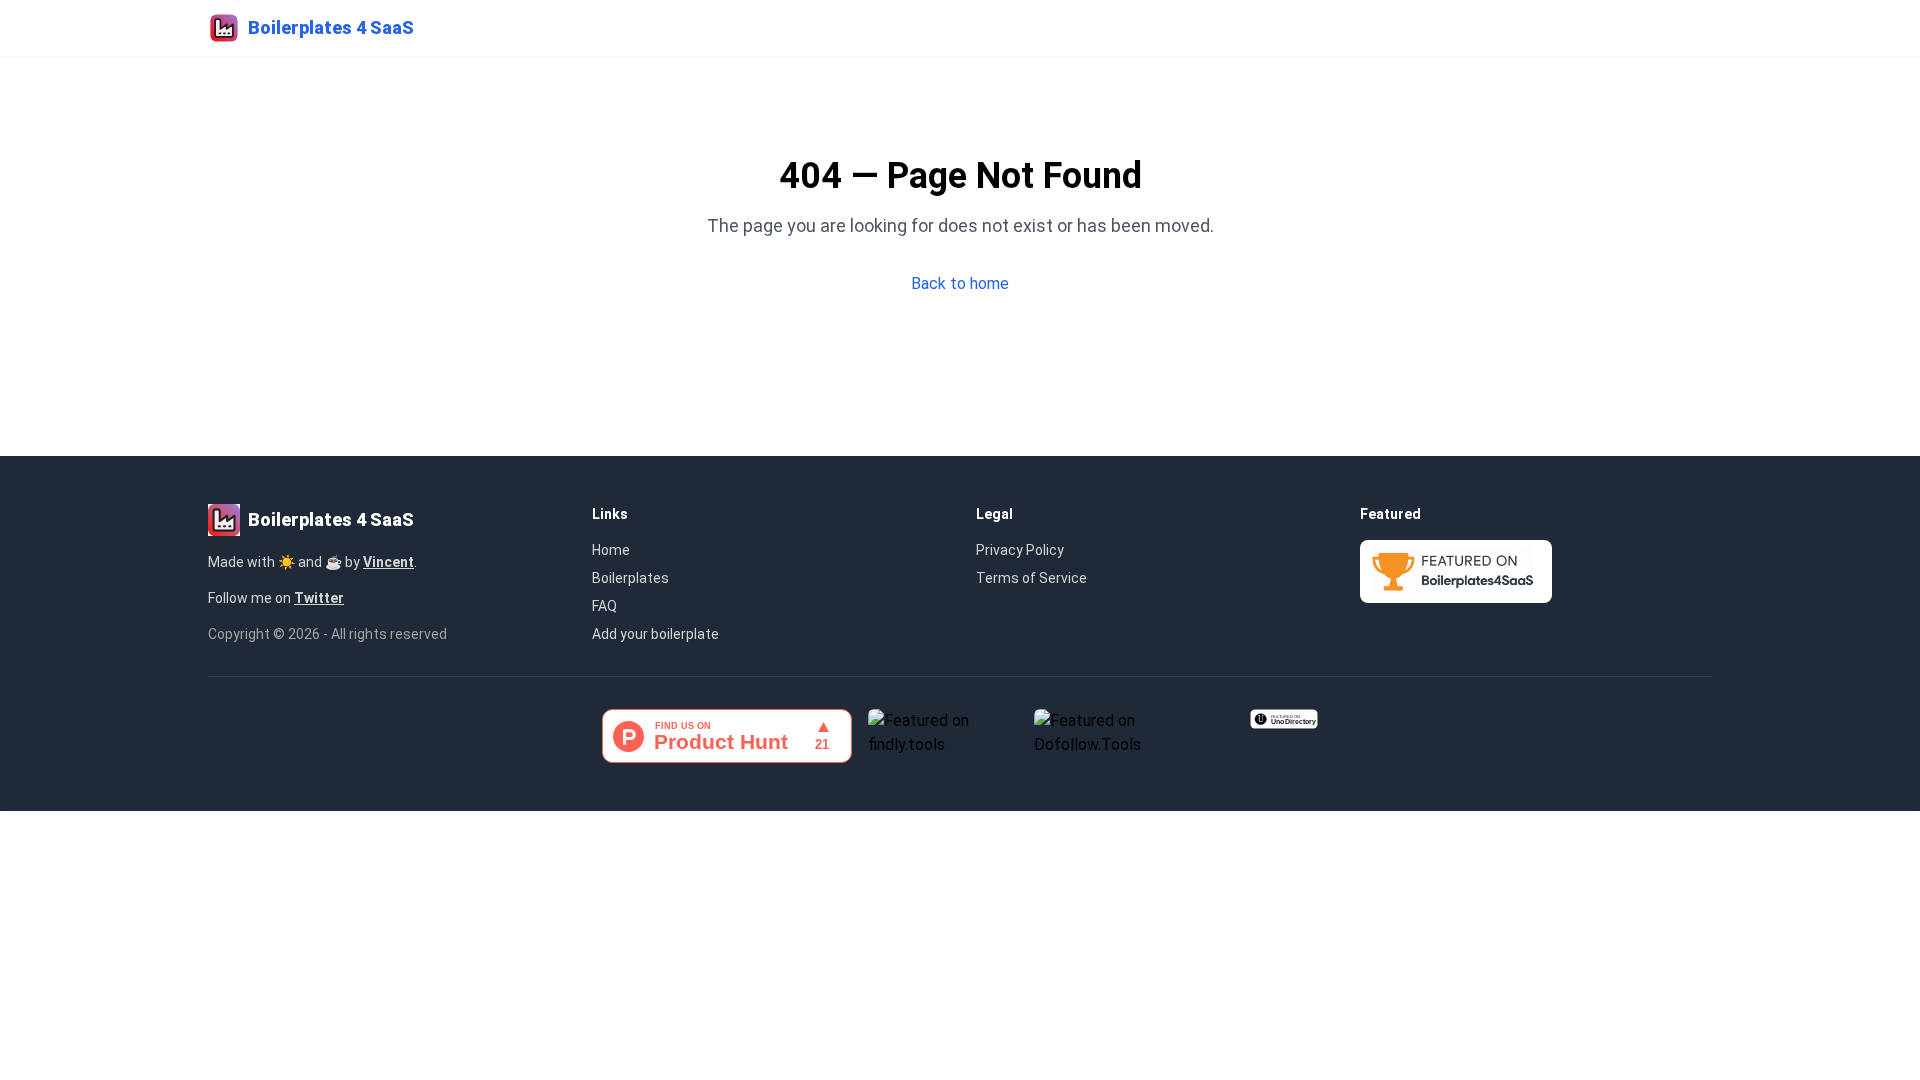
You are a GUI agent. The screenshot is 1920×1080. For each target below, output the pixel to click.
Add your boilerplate (655, 634)
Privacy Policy (1020, 550)
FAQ (604, 606)
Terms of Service (1031, 578)
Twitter (319, 598)
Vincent (388, 562)
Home (611, 550)
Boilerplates (630, 578)
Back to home (960, 283)
